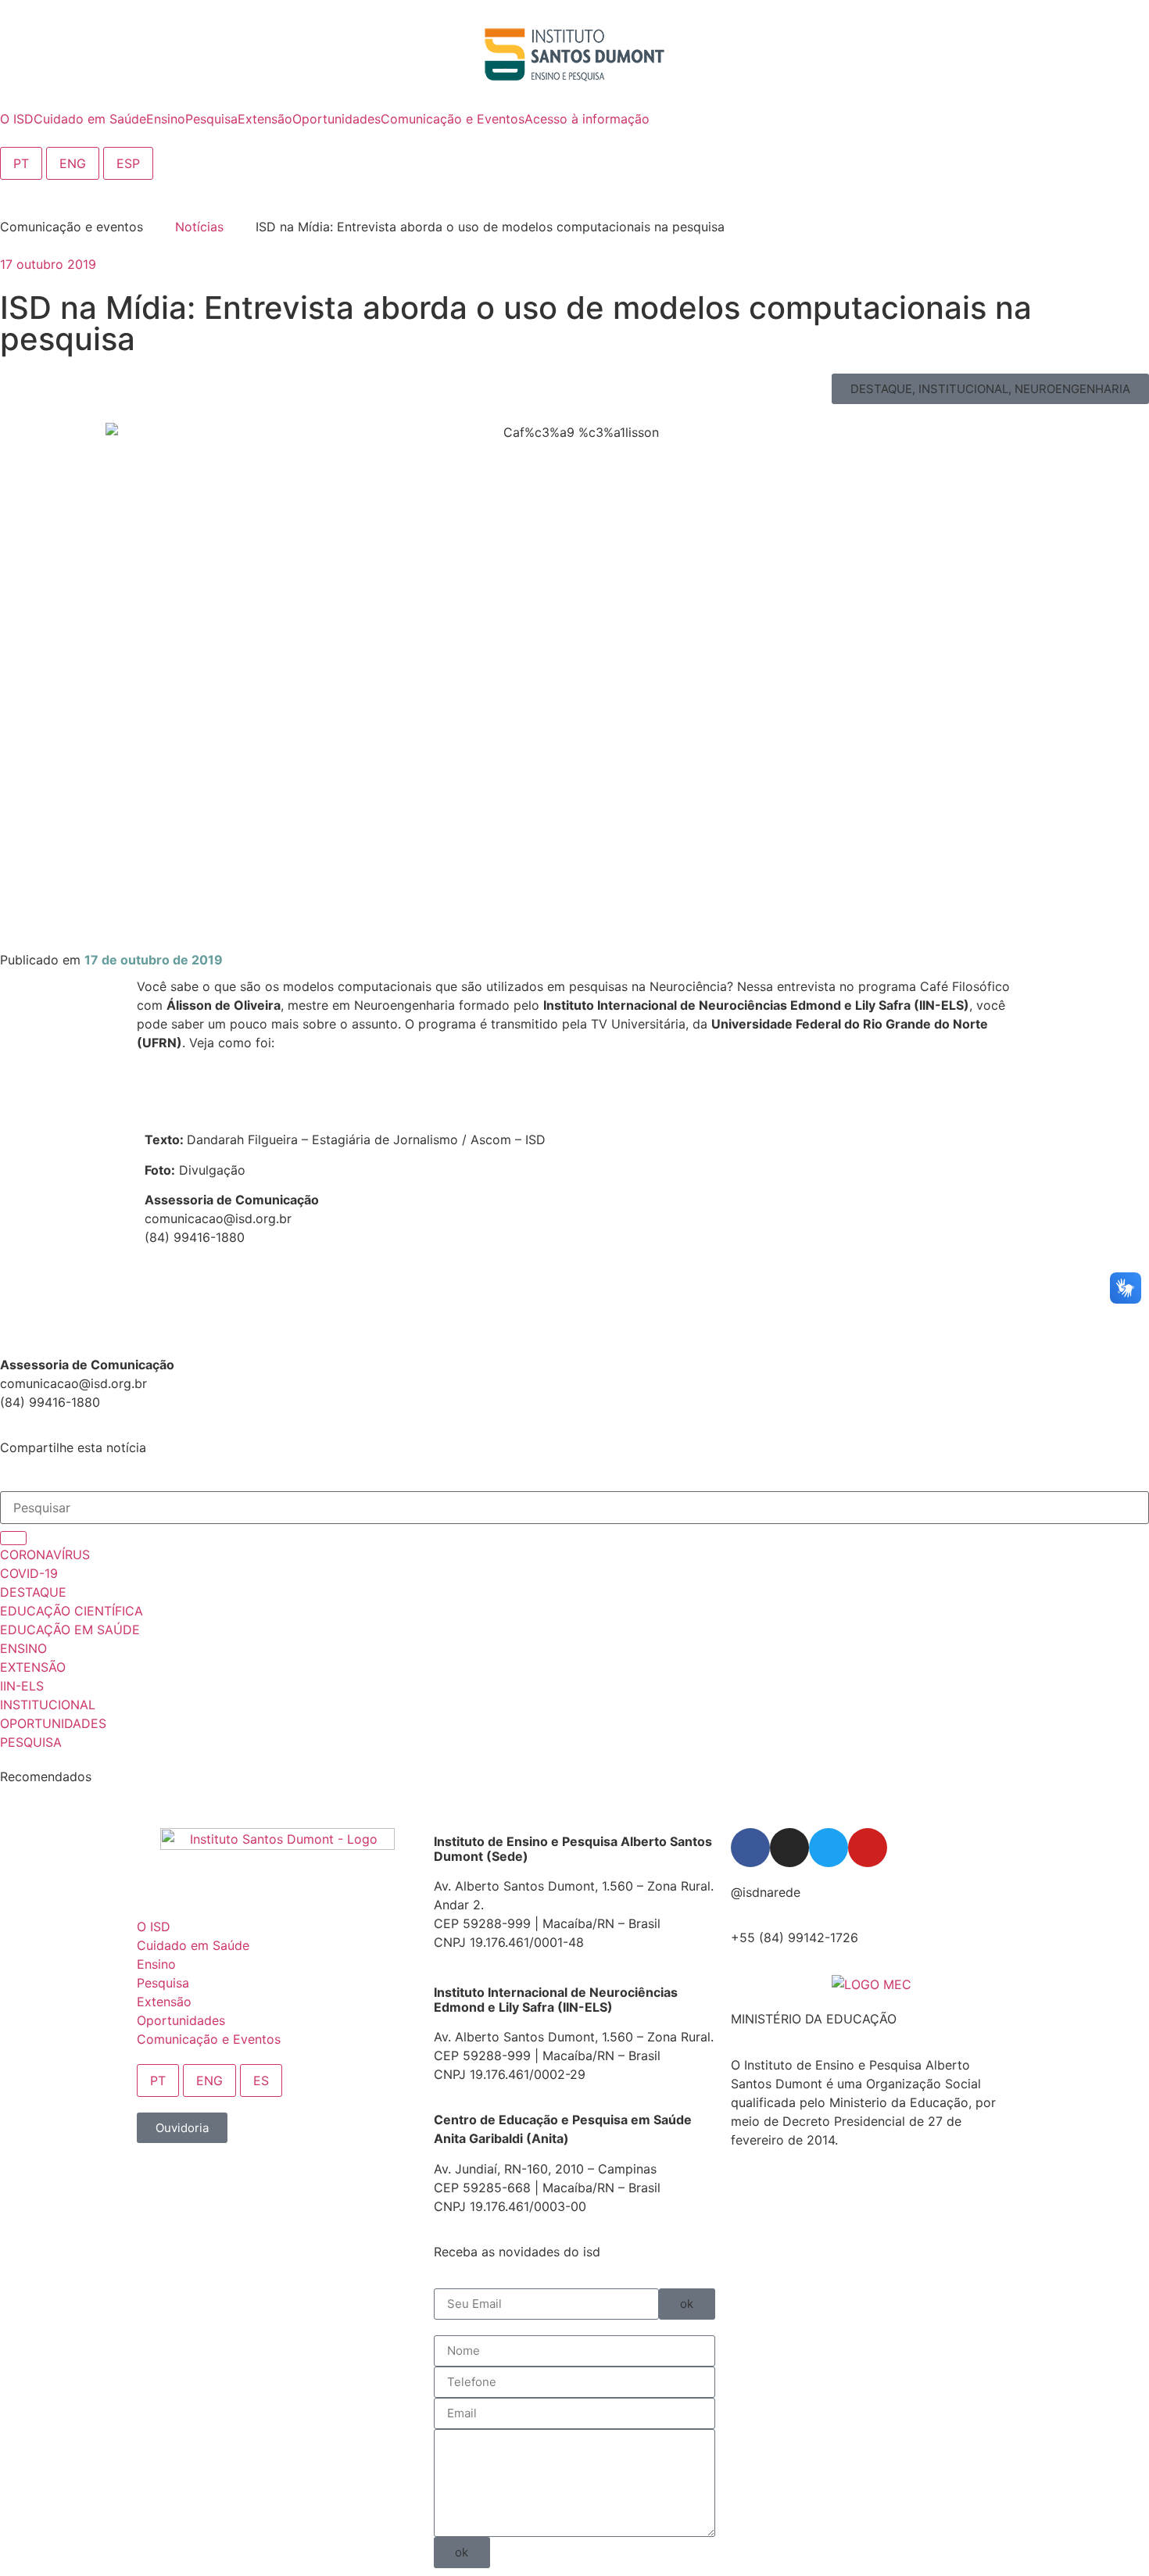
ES (261, 2080)
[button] (990, 389)
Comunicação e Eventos (209, 2039)
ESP (128, 163)
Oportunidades (181, 2020)
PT (21, 163)
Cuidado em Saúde (193, 1945)
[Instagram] (789, 1848)
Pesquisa (163, 1983)
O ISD (154, 1927)
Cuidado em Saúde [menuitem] (90, 119)
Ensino (156, 1964)
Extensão (164, 2002)
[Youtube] (868, 1848)
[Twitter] (829, 1848)
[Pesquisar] (13, 1538)
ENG (73, 163)
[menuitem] (17, 119)
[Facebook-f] (750, 1848)
